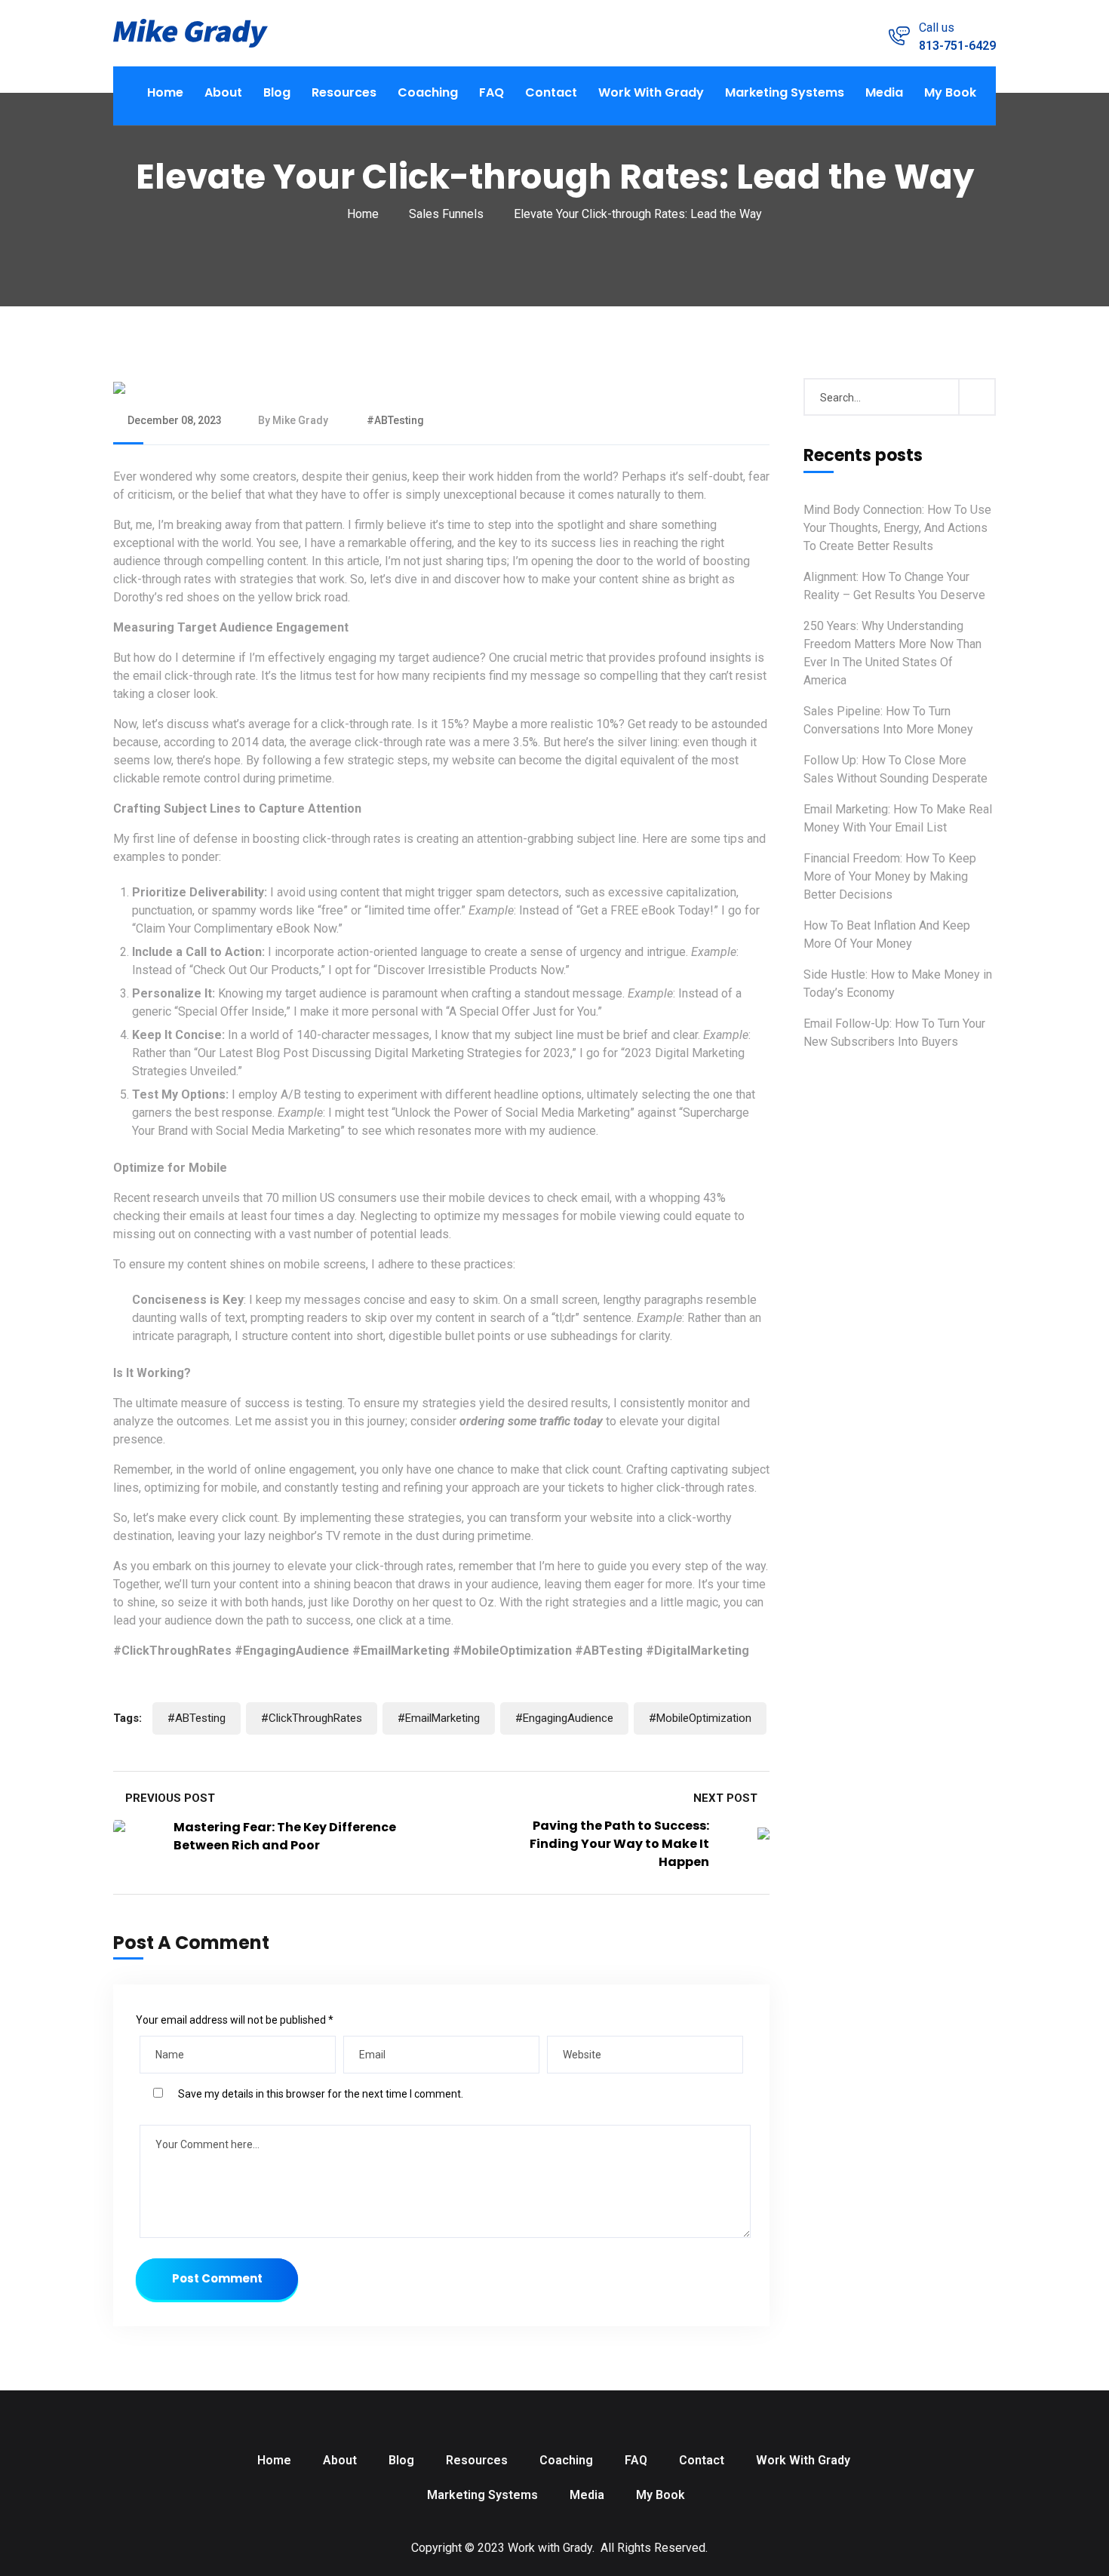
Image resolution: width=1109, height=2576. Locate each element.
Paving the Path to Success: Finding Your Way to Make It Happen (619, 1844)
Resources (344, 92)
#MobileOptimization (700, 1718)
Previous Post (169, 1798)
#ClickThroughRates (312, 1718)
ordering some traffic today (531, 1421)
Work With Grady (651, 92)
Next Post (727, 1798)
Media (884, 92)
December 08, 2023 (175, 420)
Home (165, 92)
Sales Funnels (446, 214)
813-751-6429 (957, 46)
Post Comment (217, 2278)
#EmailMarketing (439, 1718)
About (223, 92)
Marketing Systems (785, 92)
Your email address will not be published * (235, 2020)
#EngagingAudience (564, 1718)
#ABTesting (394, 420)
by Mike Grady (293, 420)
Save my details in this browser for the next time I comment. (321, 2094)
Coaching (428, 92)
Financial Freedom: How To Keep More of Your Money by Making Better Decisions (890, 876)
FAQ (492, 92)
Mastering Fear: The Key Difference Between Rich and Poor (285, 1836)
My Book (950, 92)
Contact (551, 92)
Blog (277, 92)
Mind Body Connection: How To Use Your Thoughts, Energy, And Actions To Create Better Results (897, 528)
